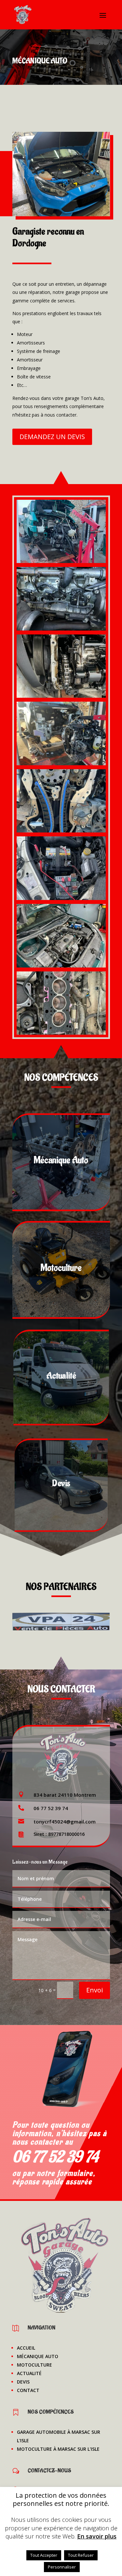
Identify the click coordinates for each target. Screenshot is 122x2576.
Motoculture (34, 2365)
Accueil (26, 2348)
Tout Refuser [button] (81, 2555)
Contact (28, 2390)
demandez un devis (52, 437)
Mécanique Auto (38, 2356)
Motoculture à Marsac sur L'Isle (58, 2449)
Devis (23, 2382)
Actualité (29, 2373)
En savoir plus (97, 2536)
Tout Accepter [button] (44, 2555)
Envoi (95, 1990)
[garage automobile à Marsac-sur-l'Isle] (61, 214)
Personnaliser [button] (62, 2567)
